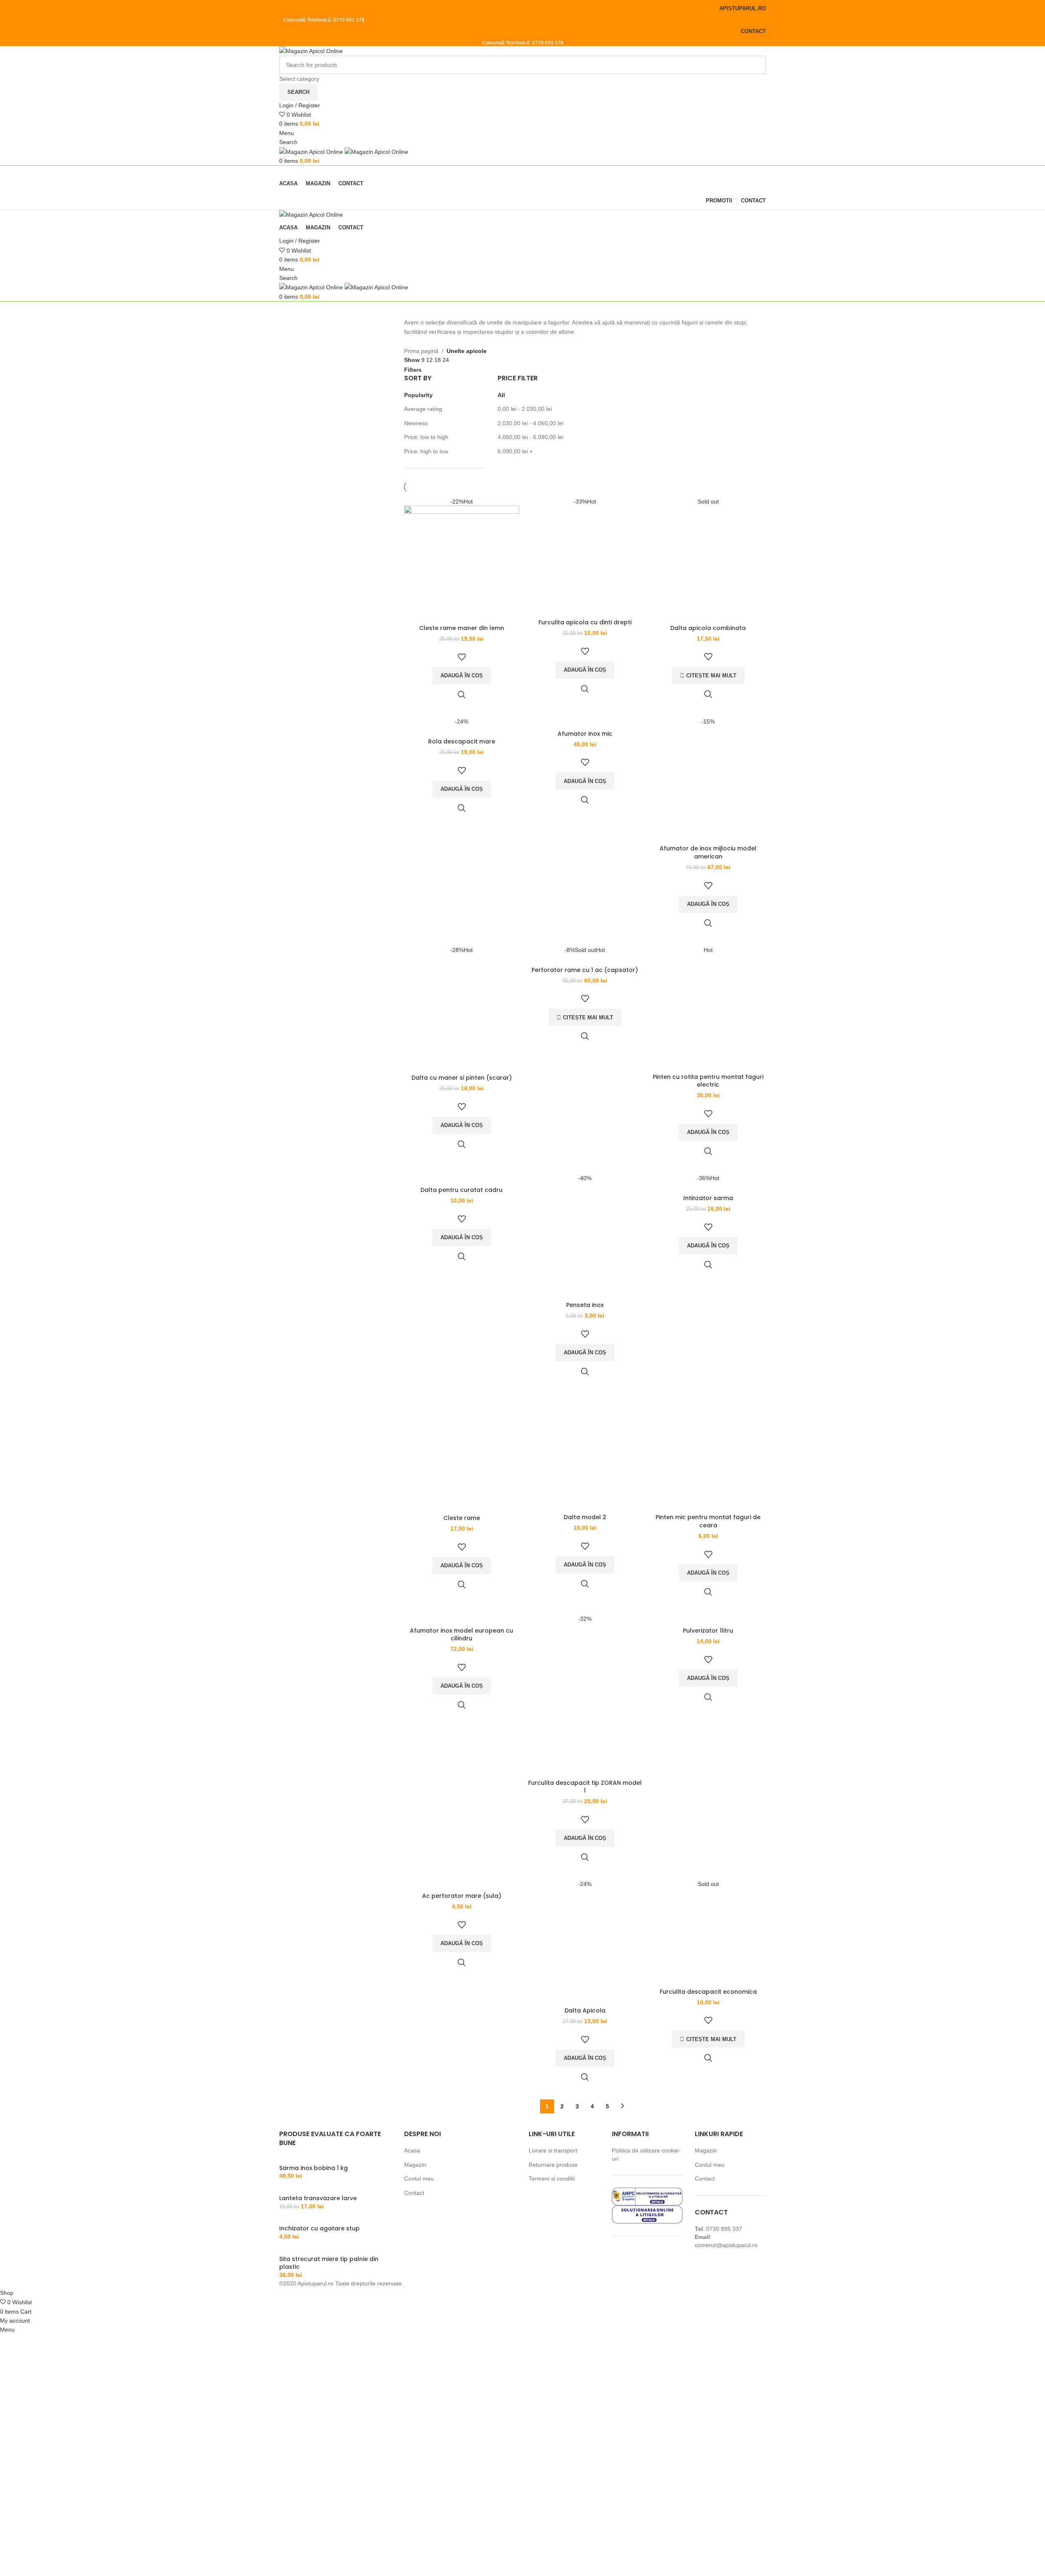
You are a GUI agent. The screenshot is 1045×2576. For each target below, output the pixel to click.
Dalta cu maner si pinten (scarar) (462, 1078)
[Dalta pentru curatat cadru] (462, 1178)
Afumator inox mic (585, 734)
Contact (414, 2193)
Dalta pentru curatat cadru (461, 1190)
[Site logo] (311, 51)
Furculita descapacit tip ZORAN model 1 (585, 1787)
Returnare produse (553, 2165)
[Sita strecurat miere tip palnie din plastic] (287, 2250)
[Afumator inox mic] (585, 722)
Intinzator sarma (708, 1198)
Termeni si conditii (552, 2179)
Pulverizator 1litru (708, 1631)
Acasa (412, 2150)
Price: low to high (426, 437)
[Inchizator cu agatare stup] (316, 2220)
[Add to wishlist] (462, 657)
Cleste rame (462, 1518)
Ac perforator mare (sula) (462, 1896)
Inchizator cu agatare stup (319, 2229)
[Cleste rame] (462, 1453)
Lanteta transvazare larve (318, 2198)
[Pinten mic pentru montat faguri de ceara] (708, 1452)
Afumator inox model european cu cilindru (461, 1635)
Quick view (462, 694)
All (501, 395)
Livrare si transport (553, 2150)
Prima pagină (421, 351)
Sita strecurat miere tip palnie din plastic (329, 2263)
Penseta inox (585, 1305)
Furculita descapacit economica (708, 1992)
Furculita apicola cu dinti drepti (585, 622)
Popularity (418, 395)
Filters (413, 370)
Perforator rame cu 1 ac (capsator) (585, 970)
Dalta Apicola (585, 2010)
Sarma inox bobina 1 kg (313, 2168)
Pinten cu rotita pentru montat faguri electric (708, 1081)
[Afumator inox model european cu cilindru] (462, 1619)
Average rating (423, 409)
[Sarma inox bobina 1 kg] (313, 2160)
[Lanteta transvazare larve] (316, 2190)
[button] (462, 676)
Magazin (415, 2165)
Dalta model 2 (585, 1517)
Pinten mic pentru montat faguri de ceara (708, 1521)
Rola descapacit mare (462, 741)
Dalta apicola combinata (708, 628)
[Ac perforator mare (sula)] (462, 1884)
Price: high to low (426, 451)
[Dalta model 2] (585, 1452)
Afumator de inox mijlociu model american (708, 852)
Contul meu (419, 2179)
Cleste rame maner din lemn (462, 628)
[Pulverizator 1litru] (708, 1619)
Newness (416, 423)
